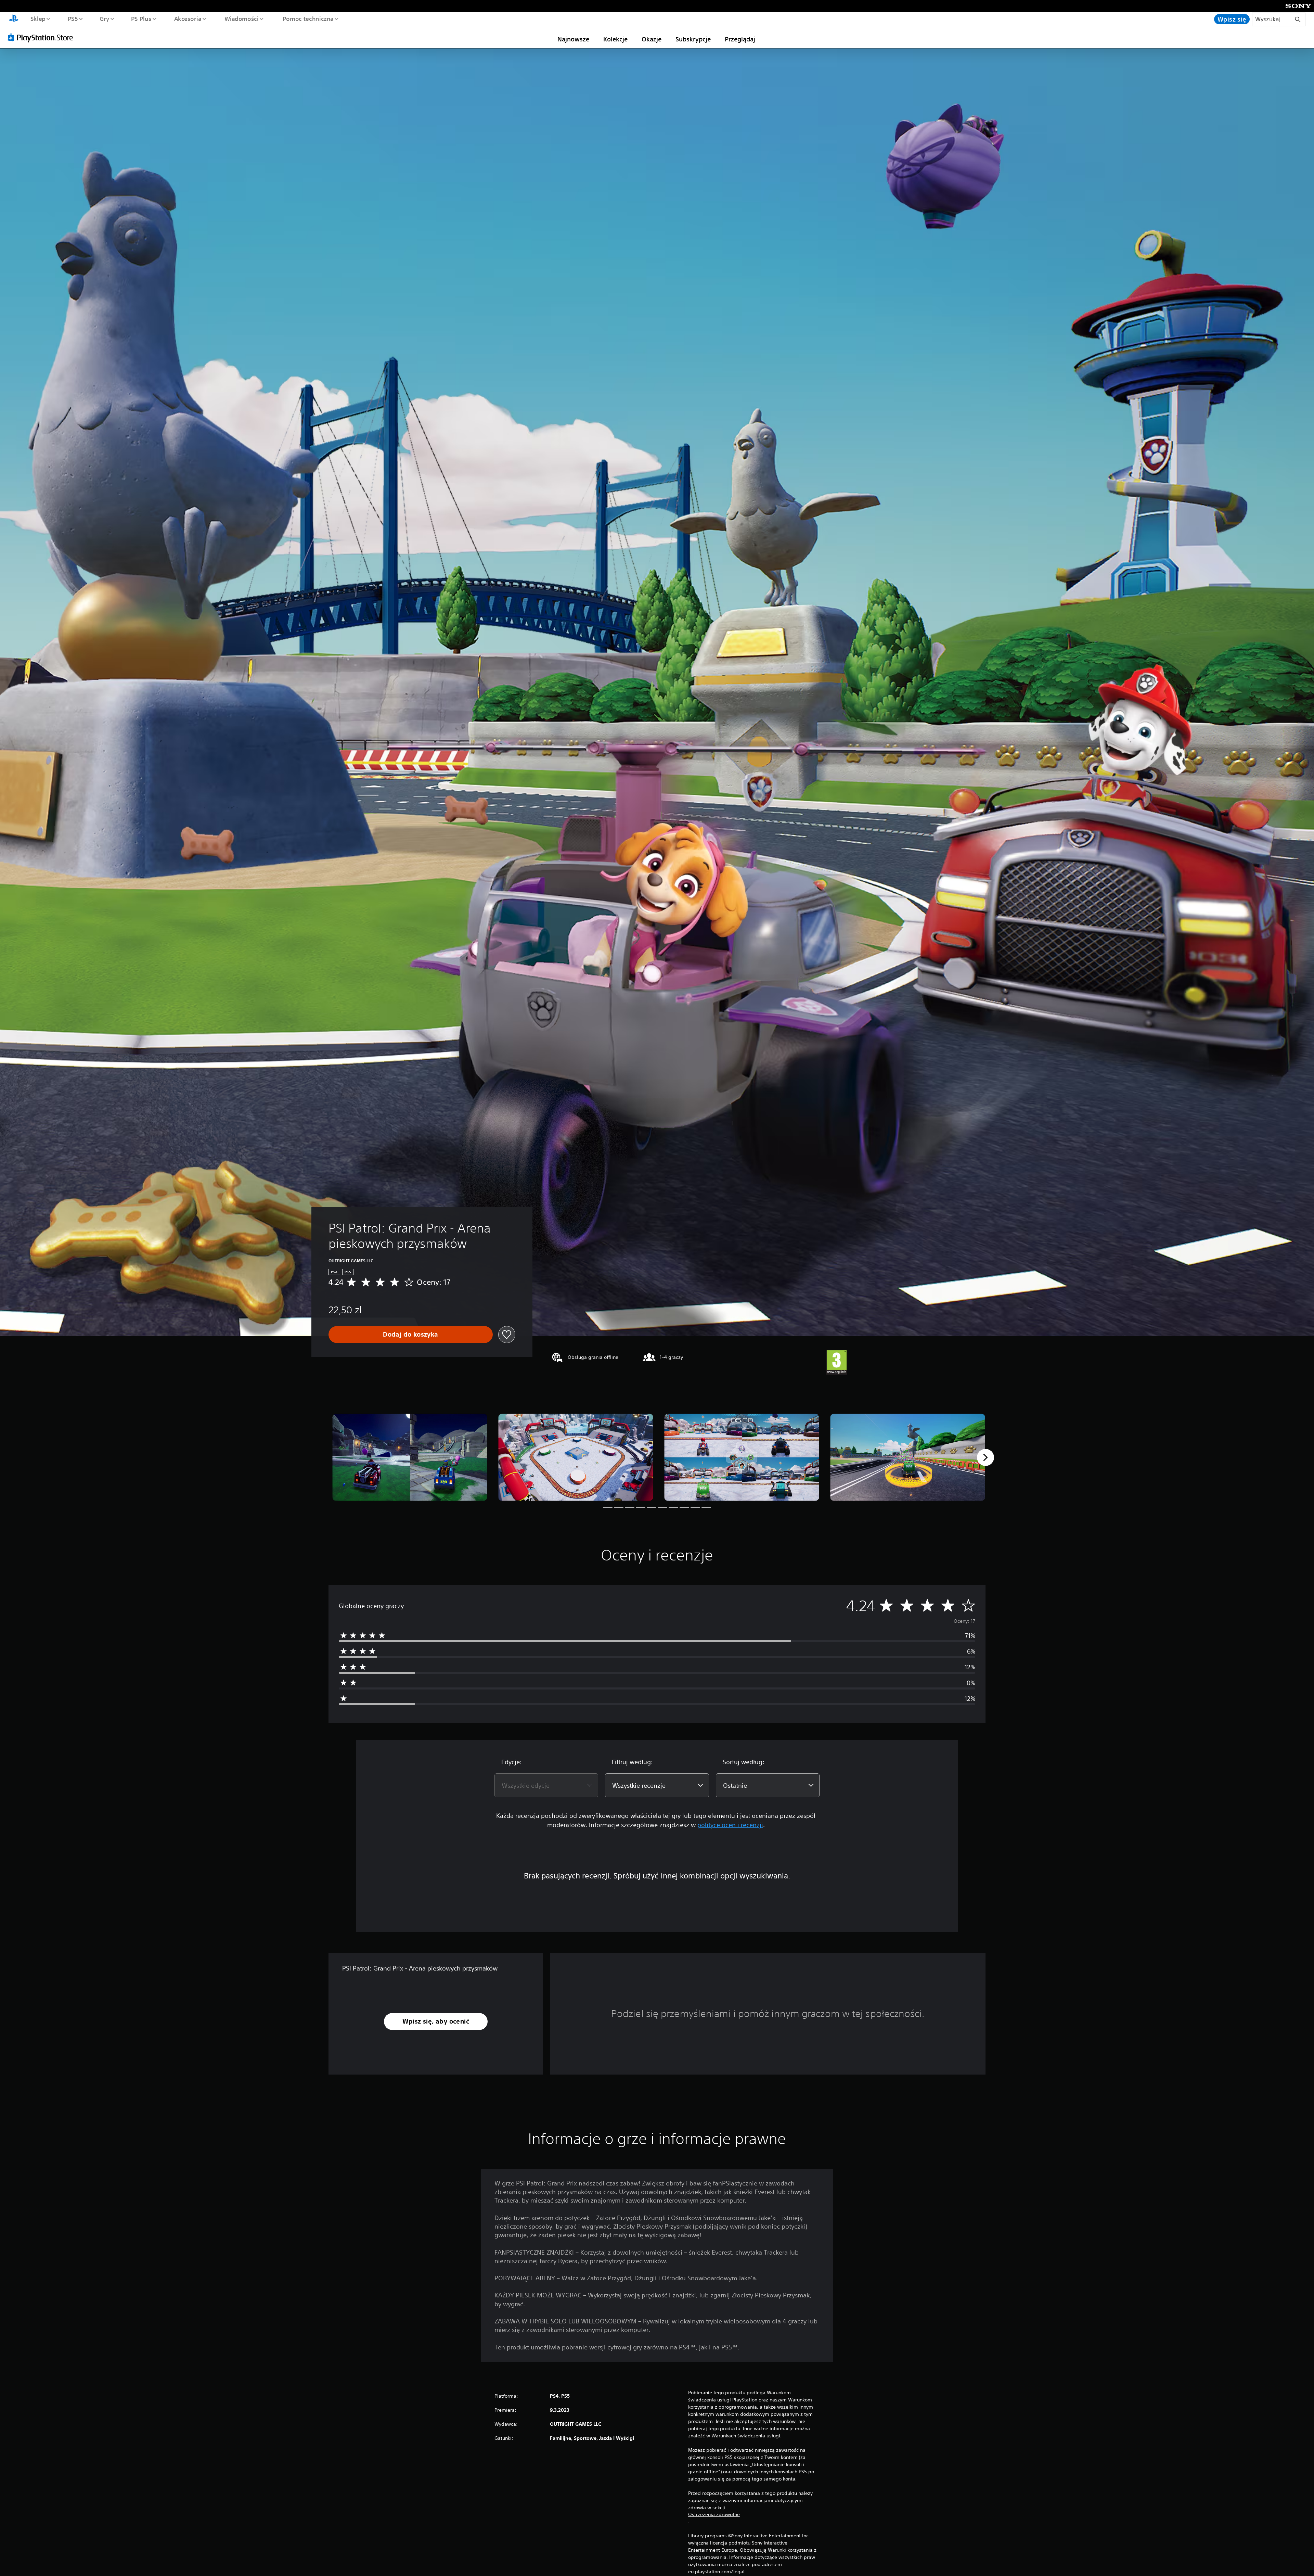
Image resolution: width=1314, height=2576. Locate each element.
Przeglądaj (740, 39)
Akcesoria (188, 18)
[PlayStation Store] (43, 37)
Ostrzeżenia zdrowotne (714, 2514)
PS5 (73, 18)
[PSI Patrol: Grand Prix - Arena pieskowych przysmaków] (410, 1457)
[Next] (985, 1457)
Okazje (652, 39)
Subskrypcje (693, 39)
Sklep (38, 18)
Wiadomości (242, 18)
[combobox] (546, 1785)
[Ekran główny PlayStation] (14, 19)
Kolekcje (615, 39)
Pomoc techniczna (308, 18)
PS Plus (141, 18)
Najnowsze (573, 39)
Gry (104, 18)
